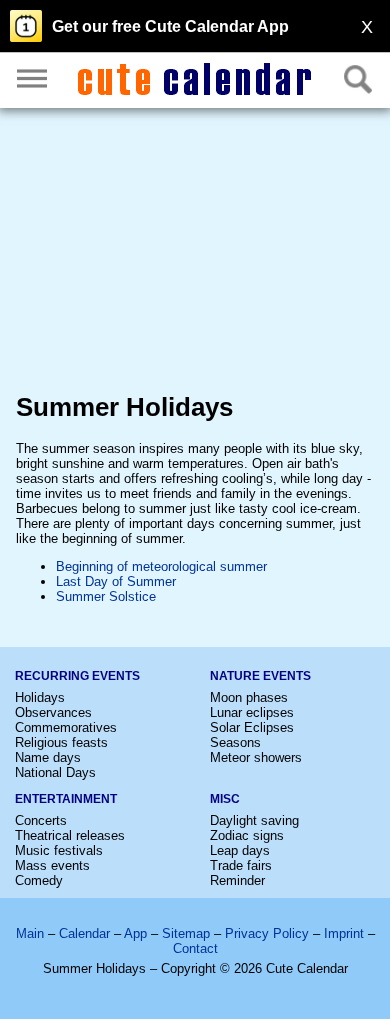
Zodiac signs (247, 835)
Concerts (41, 820)
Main (30, 933)
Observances (53, 712)
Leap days (240, 850)
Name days (48, 757)
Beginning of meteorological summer (161, 566)
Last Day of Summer (116, 581)
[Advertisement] (195, 254)
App (135, 933)
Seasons (235, 742)
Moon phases (249, 697)
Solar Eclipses (252, 727)
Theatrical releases (70, 835)
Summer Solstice (106, 596)
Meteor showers (256, 757)
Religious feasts (61, 742)
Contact (195, 948)
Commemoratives (66, 727)
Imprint (344, 933)
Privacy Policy (267, 933)
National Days (55, 772)
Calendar (84, 933)
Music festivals (59, 850)
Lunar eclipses (252, 712)
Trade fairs (241, 865)
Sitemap (186, 933)
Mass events (52, 865)
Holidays (40, 697)
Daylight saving (254, 820)
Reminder (237, 880)
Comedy (39, 880)
